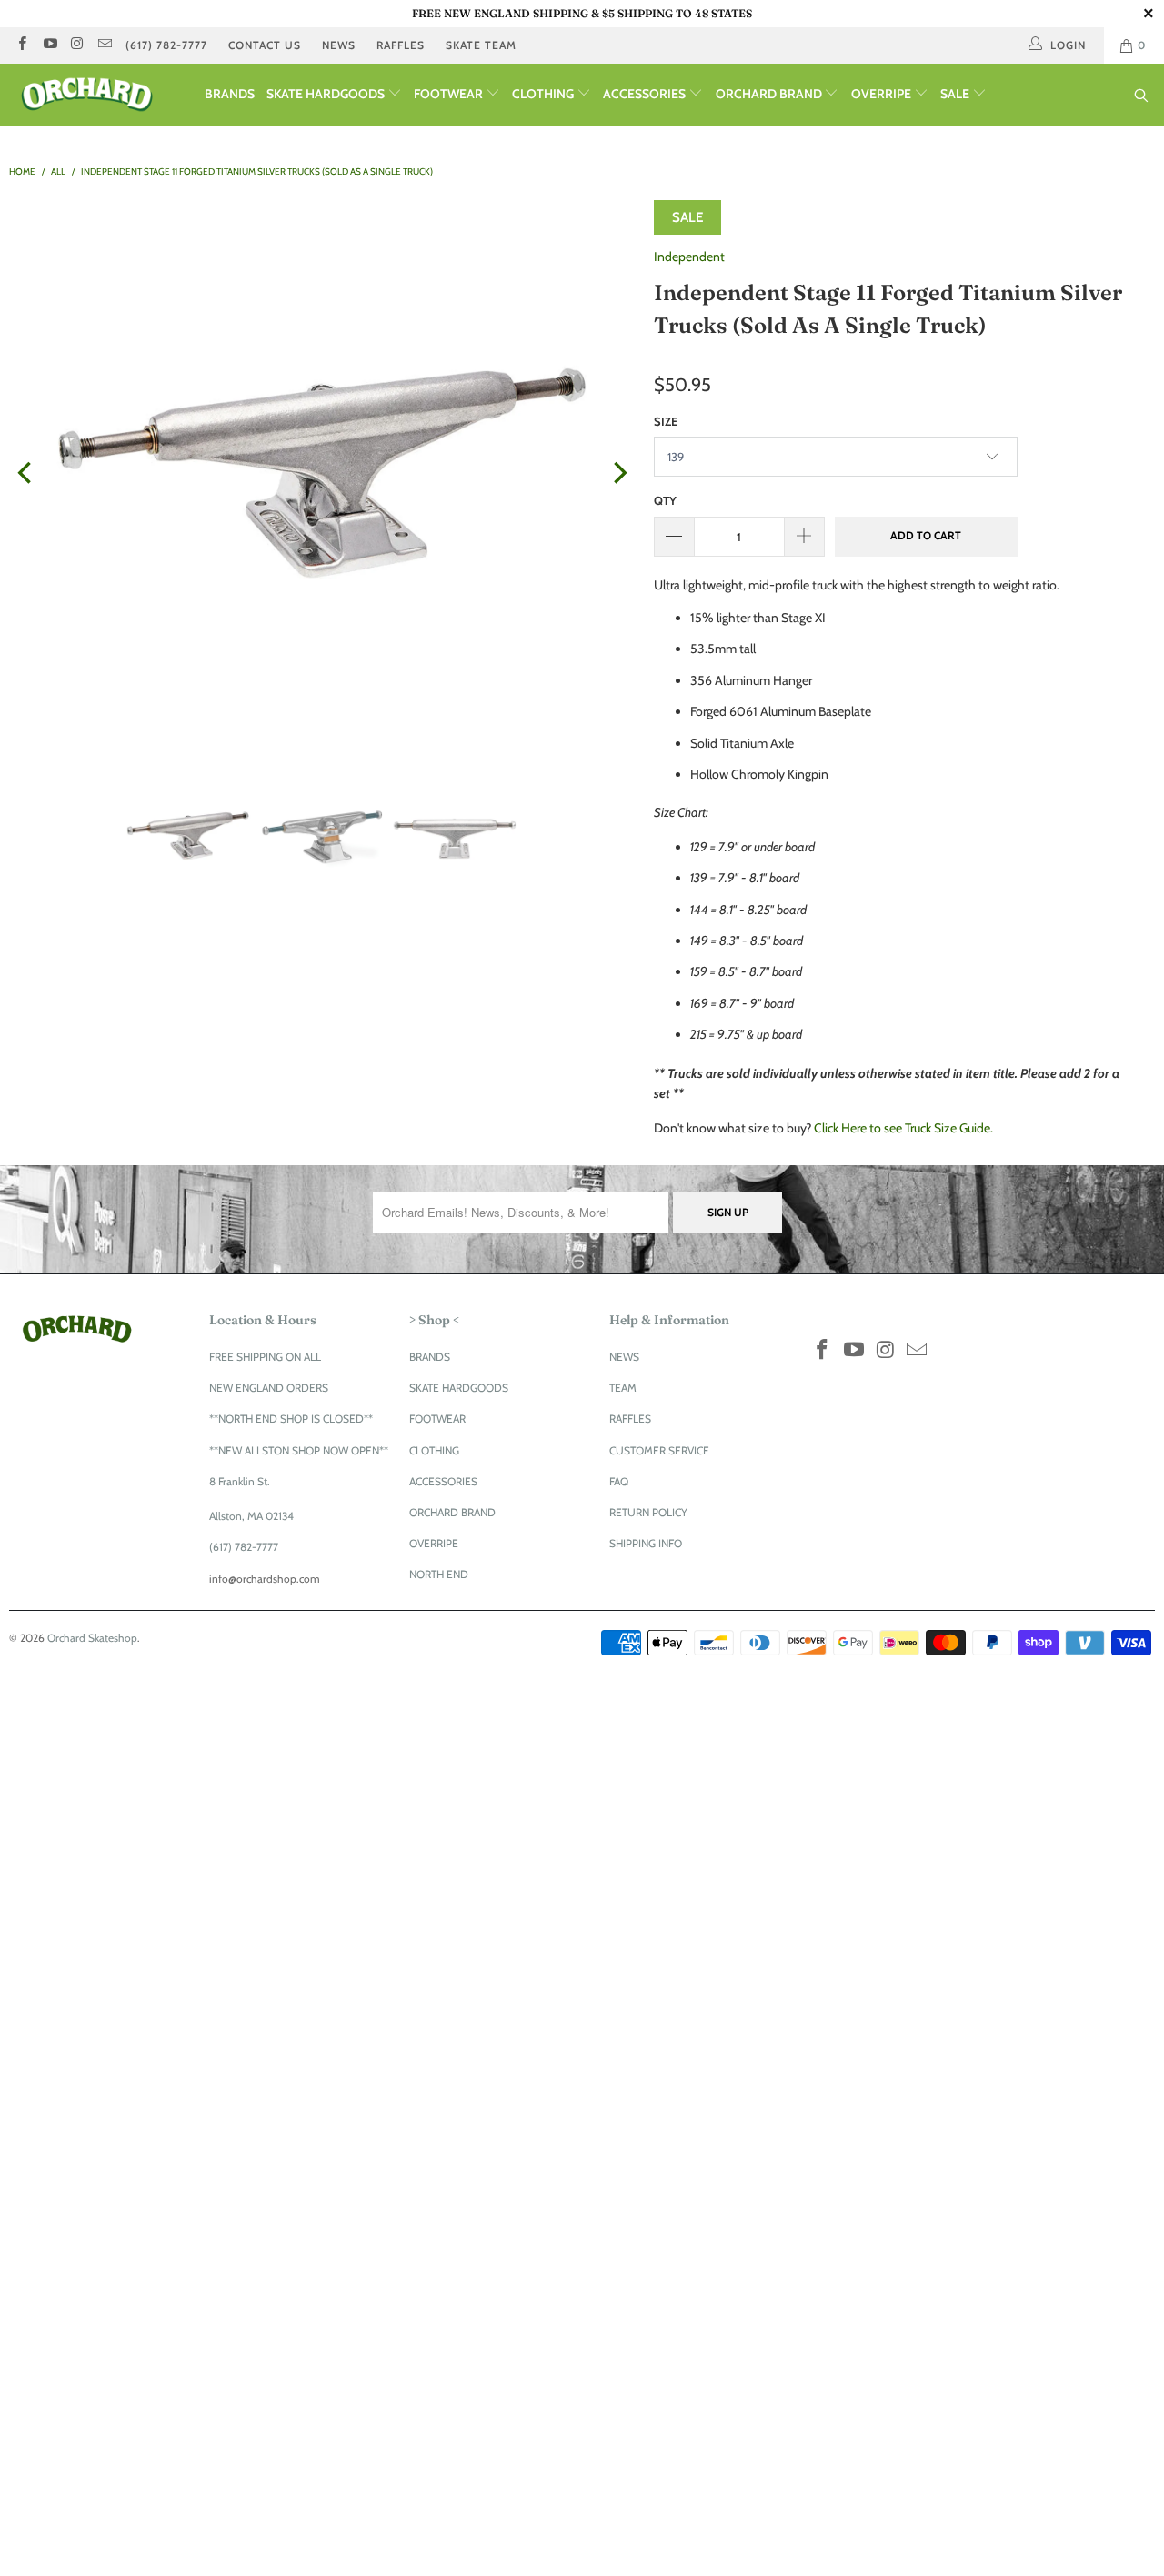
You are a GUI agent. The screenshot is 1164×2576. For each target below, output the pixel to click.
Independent (689, 257)
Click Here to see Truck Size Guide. (903, 1128)
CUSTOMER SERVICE (659, 1450)
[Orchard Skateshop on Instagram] (77, 45)
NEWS (339, 45)
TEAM (623, 1388)
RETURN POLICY (648, 1512)
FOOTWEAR (450, 94)
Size (666, 421)
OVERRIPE (883, 94)
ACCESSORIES (646, 94)
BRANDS (230, 94)
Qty (665, 500)
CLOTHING (544, 94)
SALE (956, 94)
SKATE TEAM (481, 45)
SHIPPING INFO (646, 1543)
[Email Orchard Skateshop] (104, 45)
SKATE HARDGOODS (327, 94)
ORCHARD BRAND (770, 94)
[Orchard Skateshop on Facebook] (21, 45)
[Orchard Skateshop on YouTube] (49, 45)
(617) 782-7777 (166, 45)
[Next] (618, 473)
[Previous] (26, 473)
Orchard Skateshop (92, 1638)
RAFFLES (401, 45)
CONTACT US (265, 45)
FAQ (619, 1481)
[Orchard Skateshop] (102, 95)
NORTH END (439, 1574)
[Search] (1142, 97)
